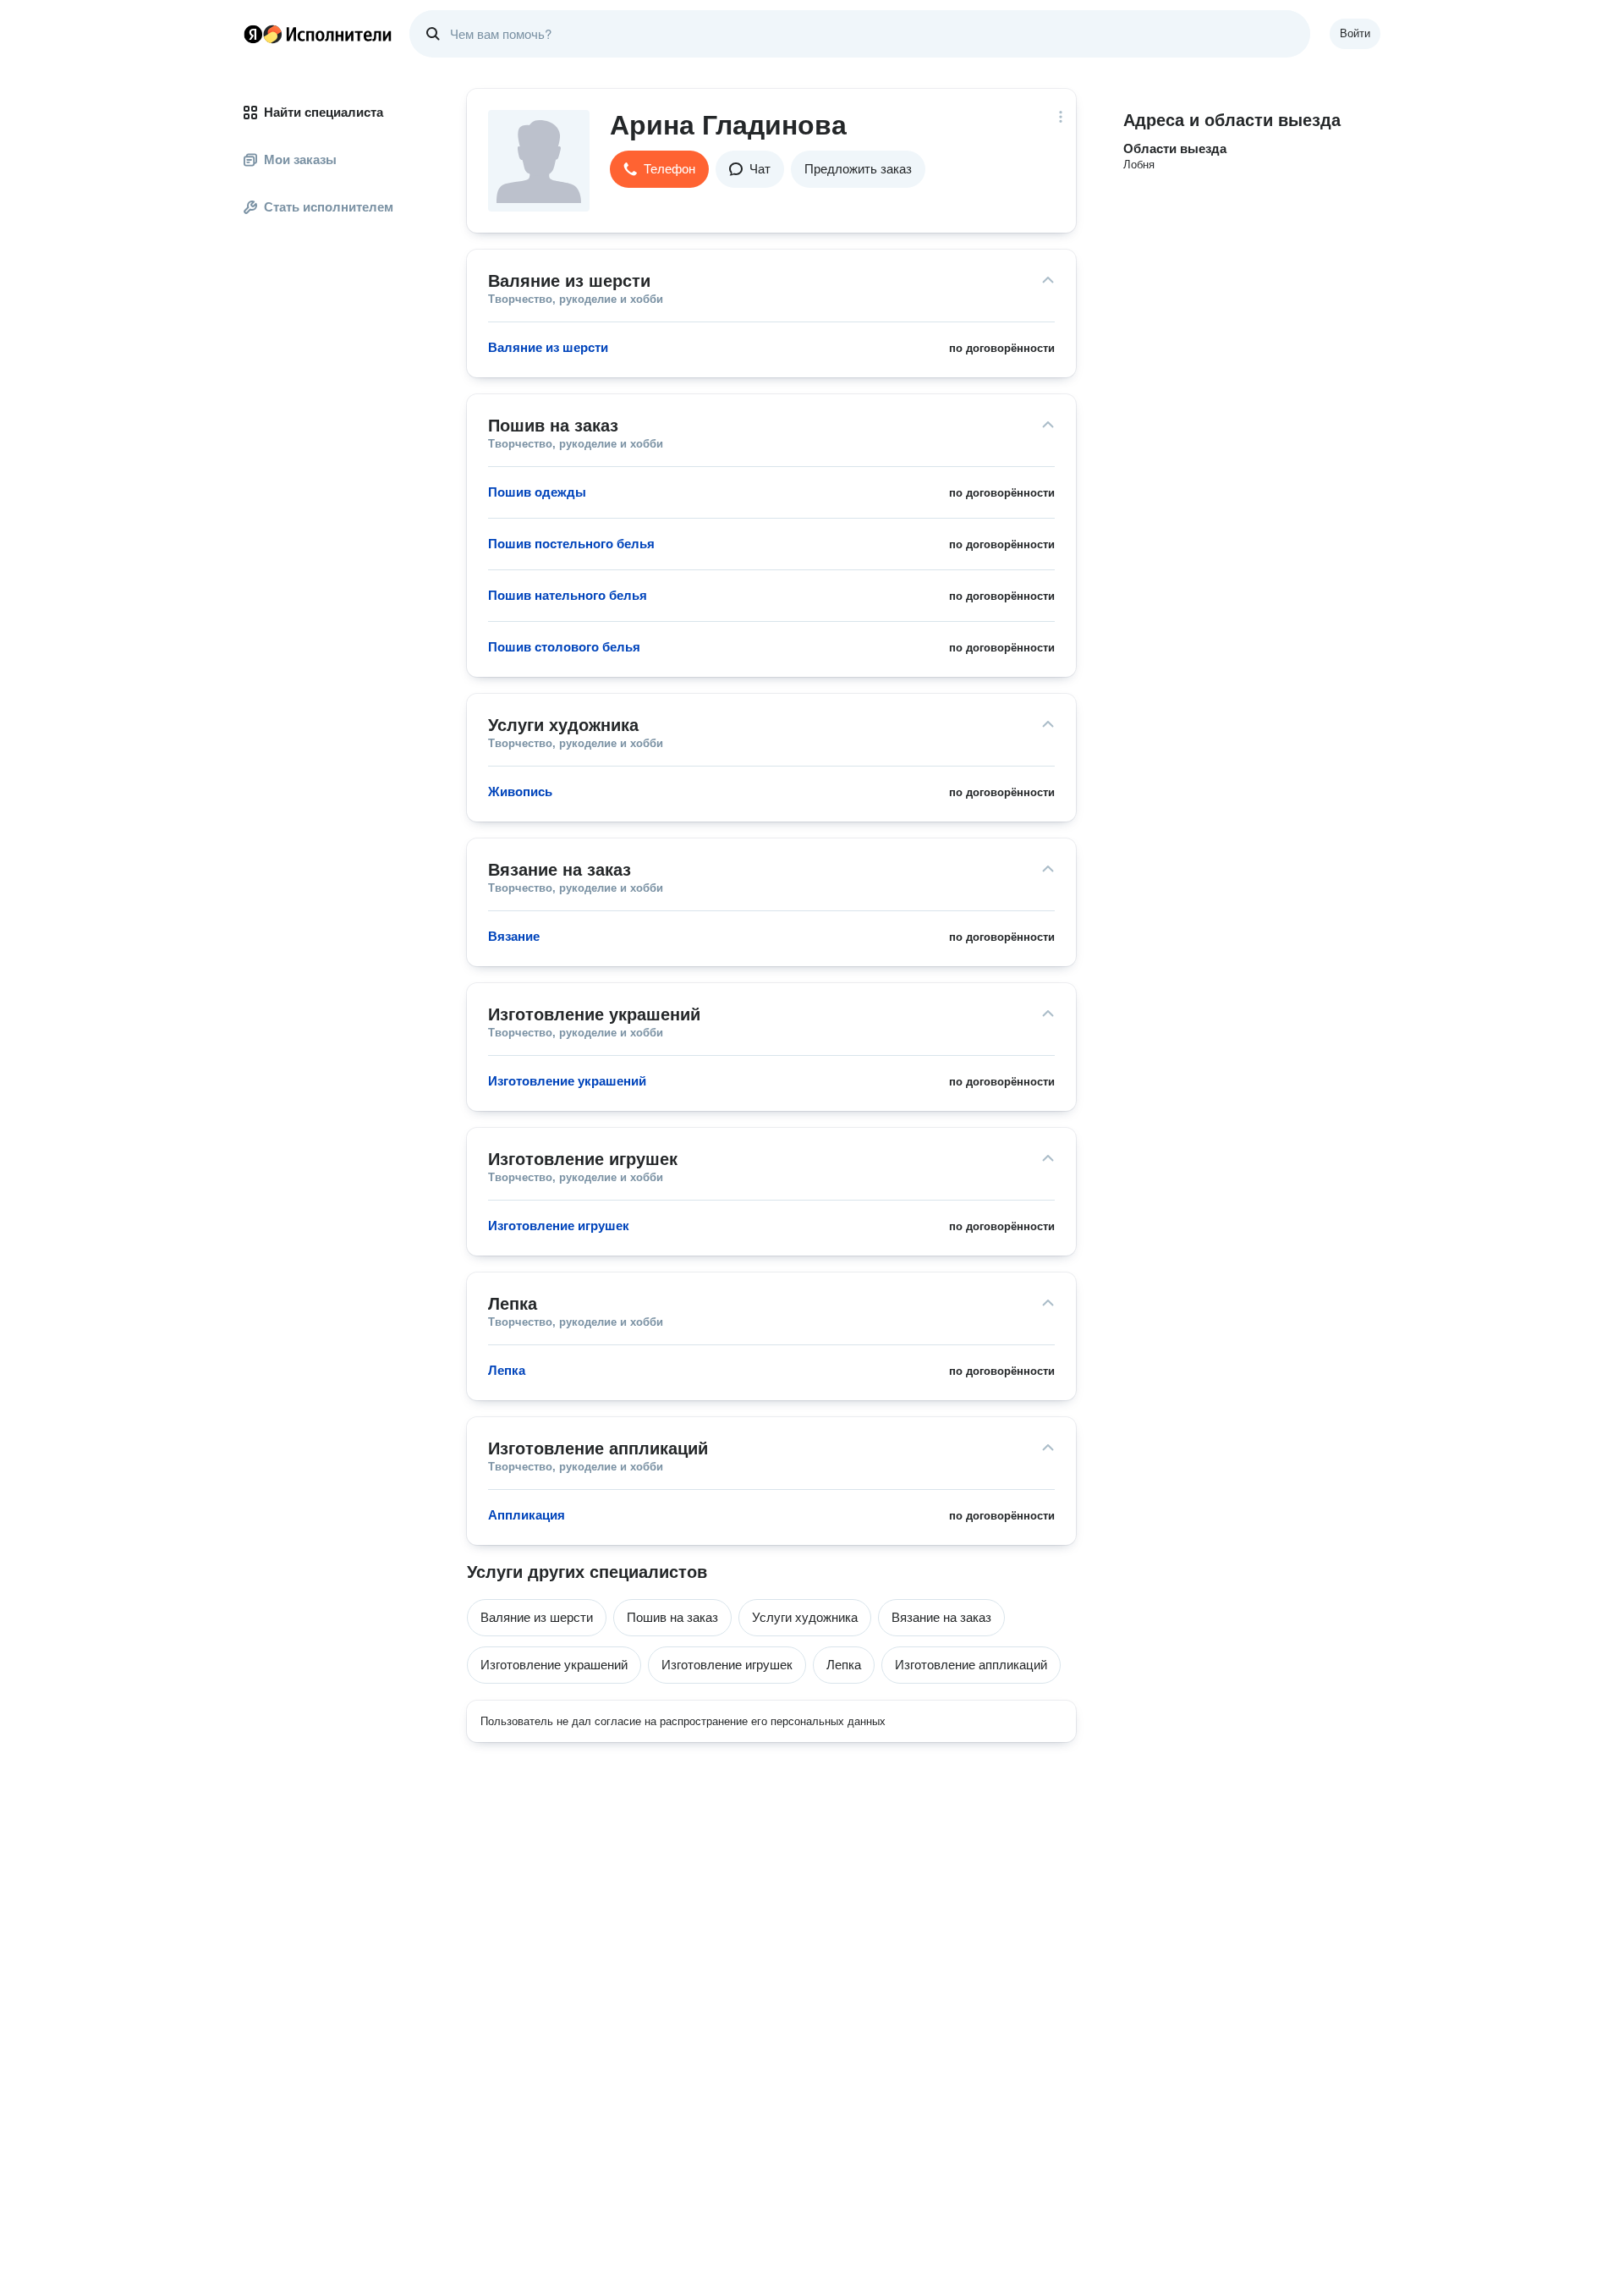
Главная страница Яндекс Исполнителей (318, 34)
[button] (659, 169)
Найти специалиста (324, 112)
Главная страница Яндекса (253, 34)
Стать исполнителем (329, 207)
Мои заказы (300, 159)
